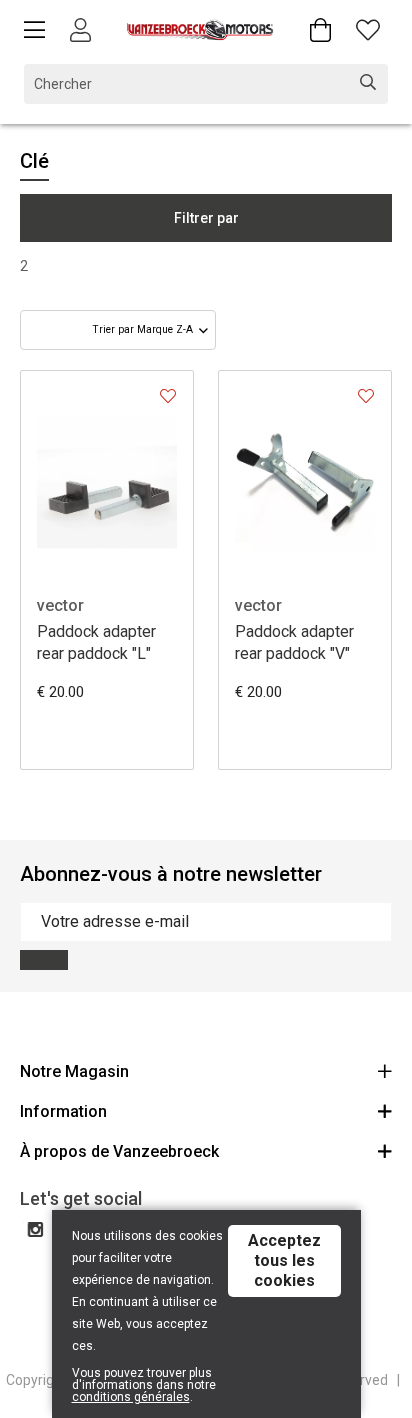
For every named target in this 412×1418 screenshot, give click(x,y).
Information (63, 1111)
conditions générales (131, 1397)
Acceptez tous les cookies (284, 1260)
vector (60, 605)
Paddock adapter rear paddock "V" (294, 642)
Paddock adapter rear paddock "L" (96, 642)
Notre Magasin (74, 1071)
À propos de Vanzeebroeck (119, 1151)
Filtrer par (206, 218)
